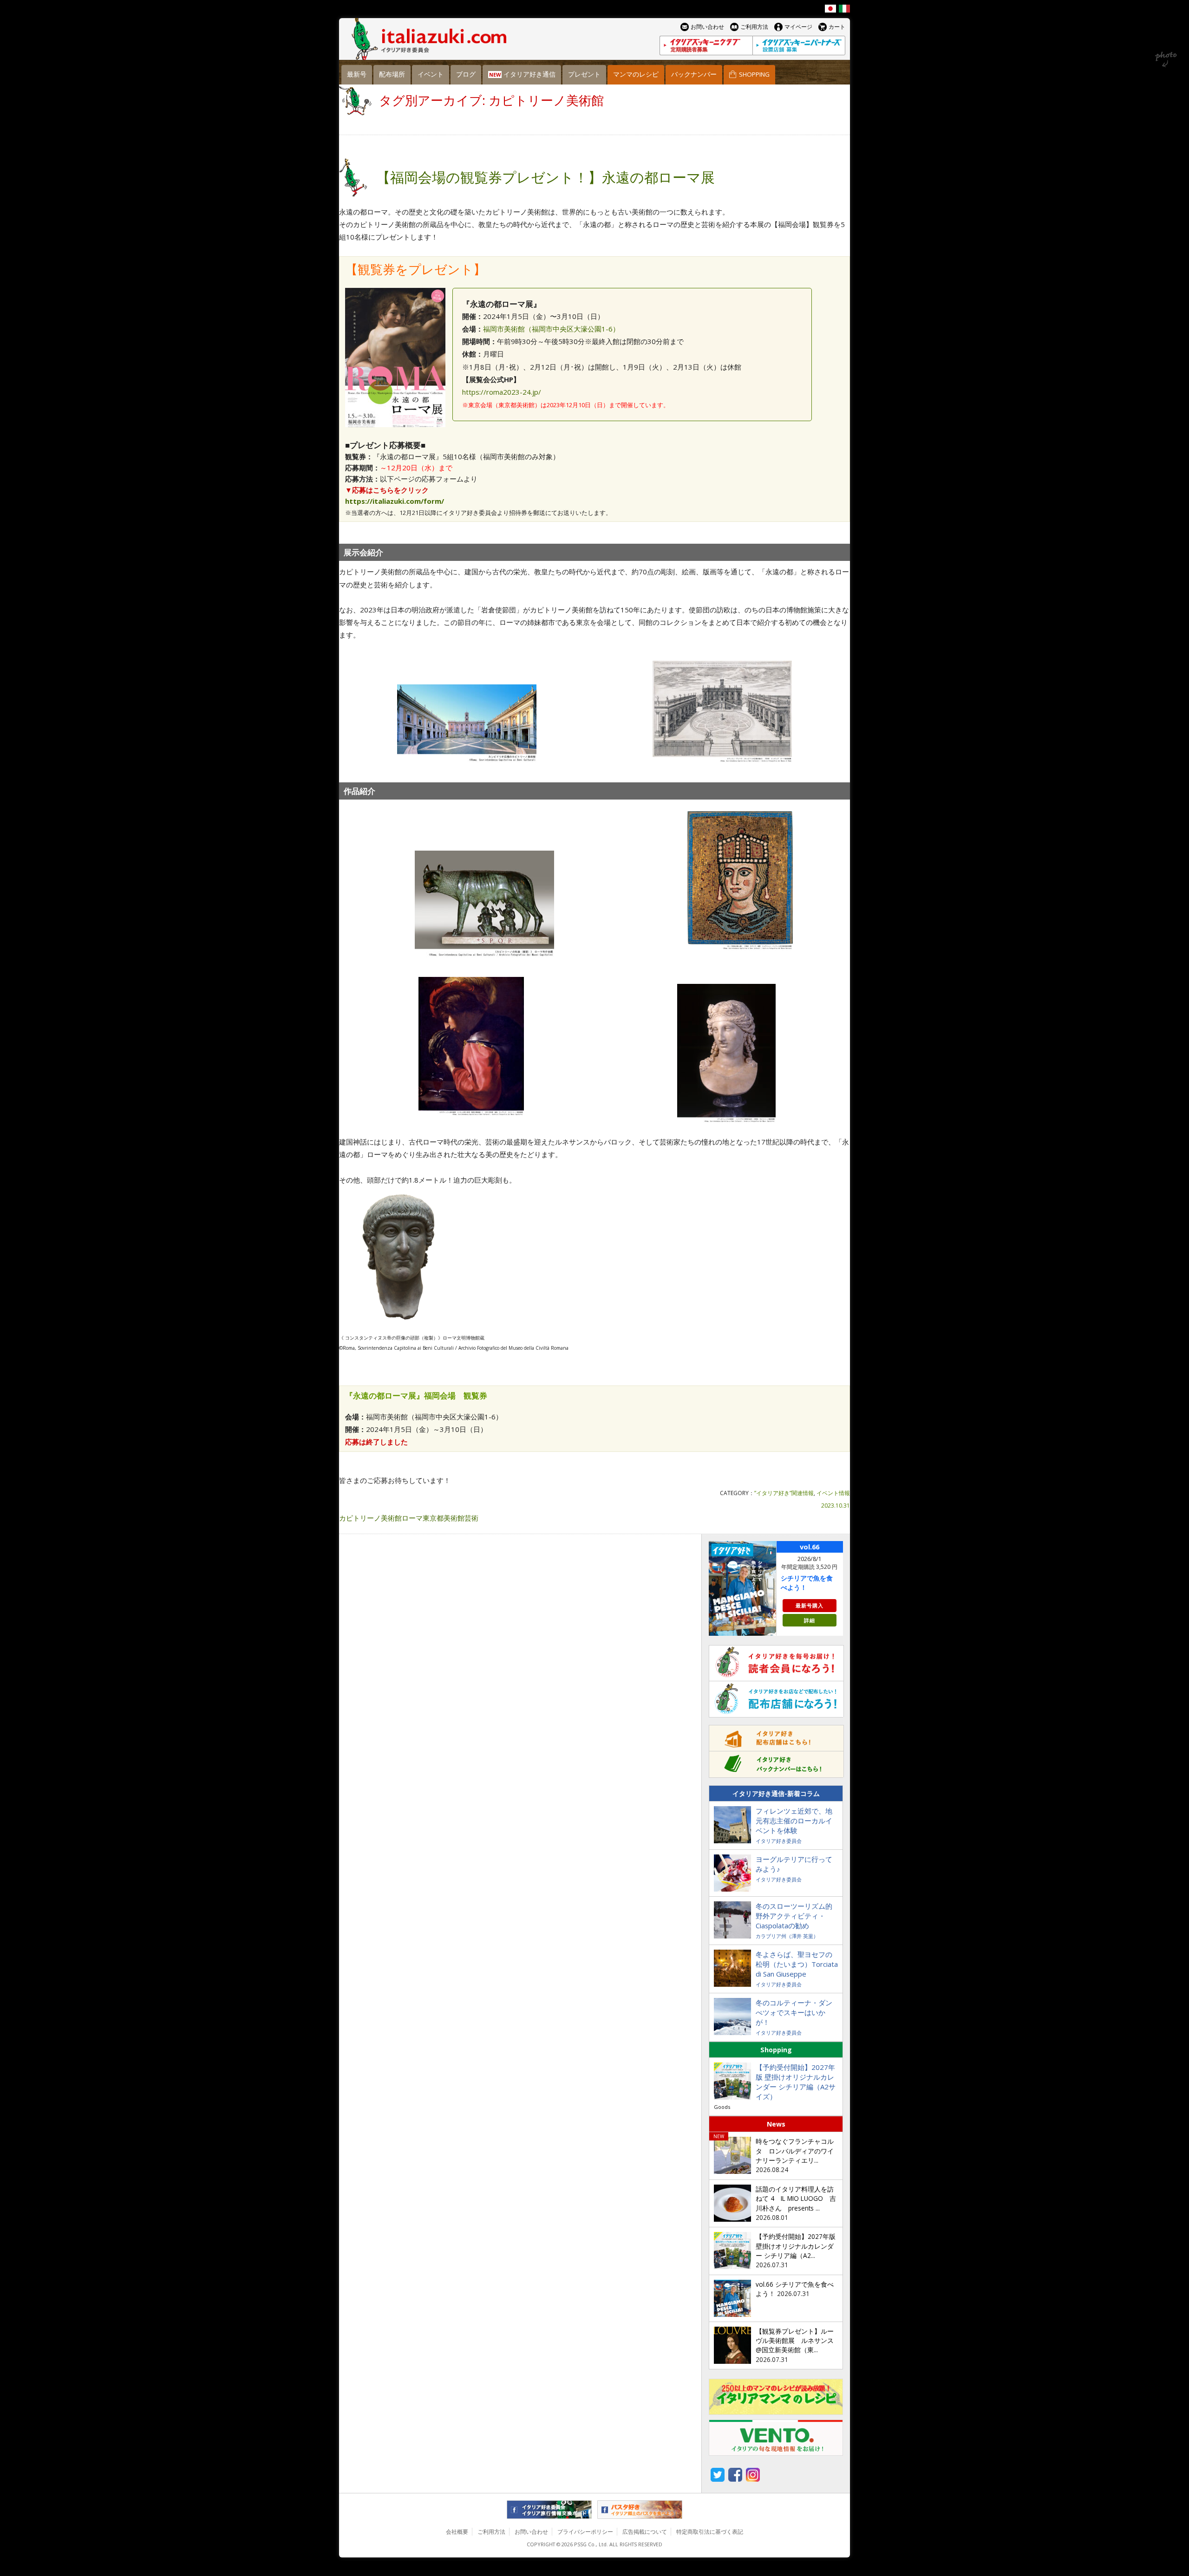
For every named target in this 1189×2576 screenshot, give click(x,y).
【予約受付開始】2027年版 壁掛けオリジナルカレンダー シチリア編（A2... (796, 2246)
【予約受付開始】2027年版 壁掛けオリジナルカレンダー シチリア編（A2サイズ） (796, 2082)
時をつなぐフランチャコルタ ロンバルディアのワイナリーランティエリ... (795, 2151)
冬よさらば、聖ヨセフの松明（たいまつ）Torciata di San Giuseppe (797, 1964)
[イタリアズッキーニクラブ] (706, 46)
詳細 (810, 1620)
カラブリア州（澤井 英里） (787, 1936)
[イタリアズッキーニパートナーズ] (799, 46)
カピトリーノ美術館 (370, 1518)
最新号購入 (810, 1605)
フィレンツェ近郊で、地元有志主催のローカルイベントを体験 (794, 1821)
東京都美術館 (444, 1518)
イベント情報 (833, 1493)
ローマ (412, 1518)
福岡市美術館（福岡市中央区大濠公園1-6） (551, 329)
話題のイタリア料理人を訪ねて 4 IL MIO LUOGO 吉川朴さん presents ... (796, 2199)
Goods (722, 2107)
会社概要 (457, 2532)
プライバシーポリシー (585, 2532)
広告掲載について (645, 2532)
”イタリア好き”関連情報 (784, 1493)
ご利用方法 (491, 2532)
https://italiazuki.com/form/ (395, 501)
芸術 (471, 1518)
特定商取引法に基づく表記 (710, 2532)
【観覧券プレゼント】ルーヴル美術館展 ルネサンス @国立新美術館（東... (795, 2341)
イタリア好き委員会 (779, 1841)
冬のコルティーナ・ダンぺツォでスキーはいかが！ (794, 2012)
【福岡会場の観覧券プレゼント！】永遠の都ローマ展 (546, 177)
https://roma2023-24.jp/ (502, 392)
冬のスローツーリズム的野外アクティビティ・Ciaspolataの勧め (794, 1916)
